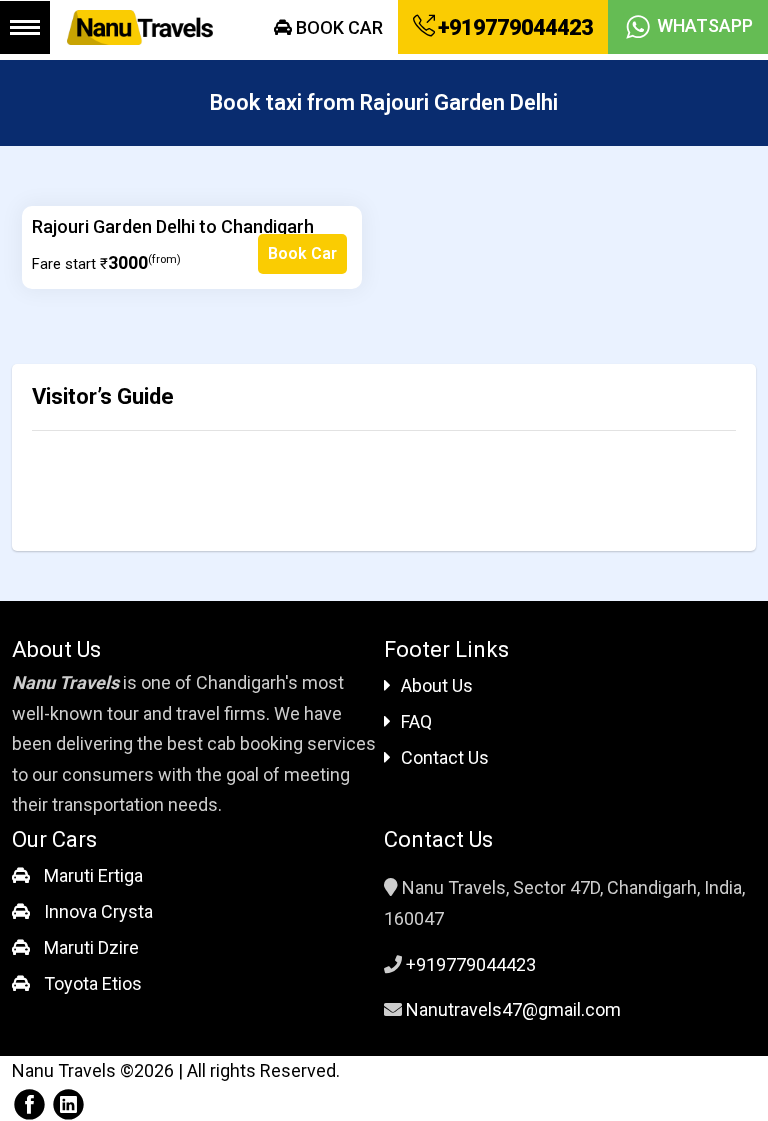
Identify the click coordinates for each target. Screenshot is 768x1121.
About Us (437, 685)
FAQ (416, 721)
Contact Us (445, 757)
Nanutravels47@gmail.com (513, 1009)
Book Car (337, 27)
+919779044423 (513, 27)
